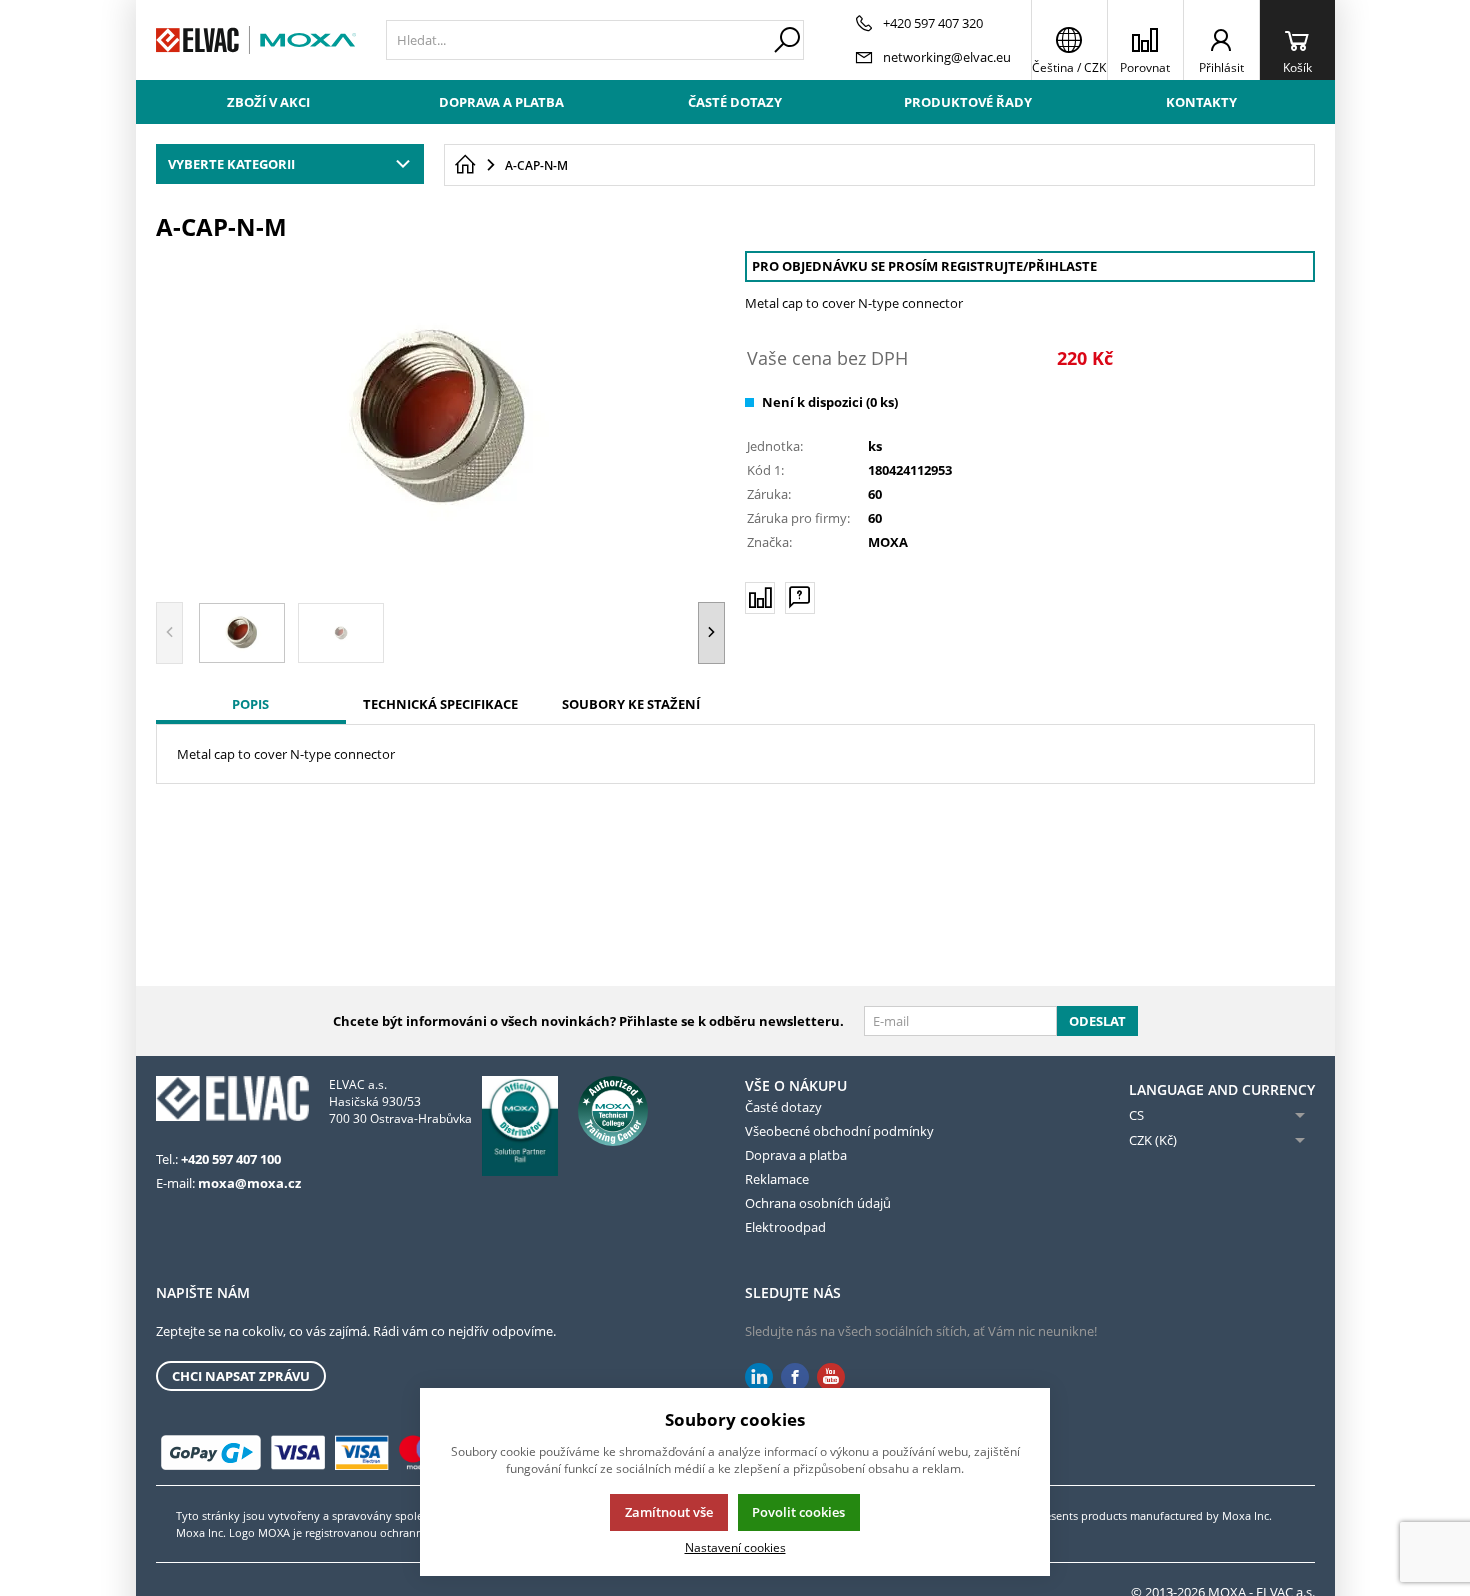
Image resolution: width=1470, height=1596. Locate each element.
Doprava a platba (501, 102)
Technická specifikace (440, 704)
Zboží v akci (268, 102)
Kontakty (1201, 102)
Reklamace (777, 1179)
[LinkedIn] (759, 1377)
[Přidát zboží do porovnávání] (760, 598)
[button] (711, 632)
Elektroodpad (785, 1227)
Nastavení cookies (735, 1547)
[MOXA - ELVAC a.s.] (256, 40)
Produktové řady (968, 102)
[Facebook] (795, 1377)
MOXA (888, 542)
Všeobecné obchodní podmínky (839, 1131)
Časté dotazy (735, 102)
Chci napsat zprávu (241, 1376)
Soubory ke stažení (631, 704)
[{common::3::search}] (787, 40)
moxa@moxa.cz (249, 1183)
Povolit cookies (798, 1512)
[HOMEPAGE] (465, 165)
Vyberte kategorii (231, 164)
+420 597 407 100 (231, 1159)
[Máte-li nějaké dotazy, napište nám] (800, 598)
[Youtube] (831, 1377)
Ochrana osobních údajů (818, 1203)
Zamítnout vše (669, 1512)
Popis (250, 704)
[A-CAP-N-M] (441, 419)
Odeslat (1097, 1021)
